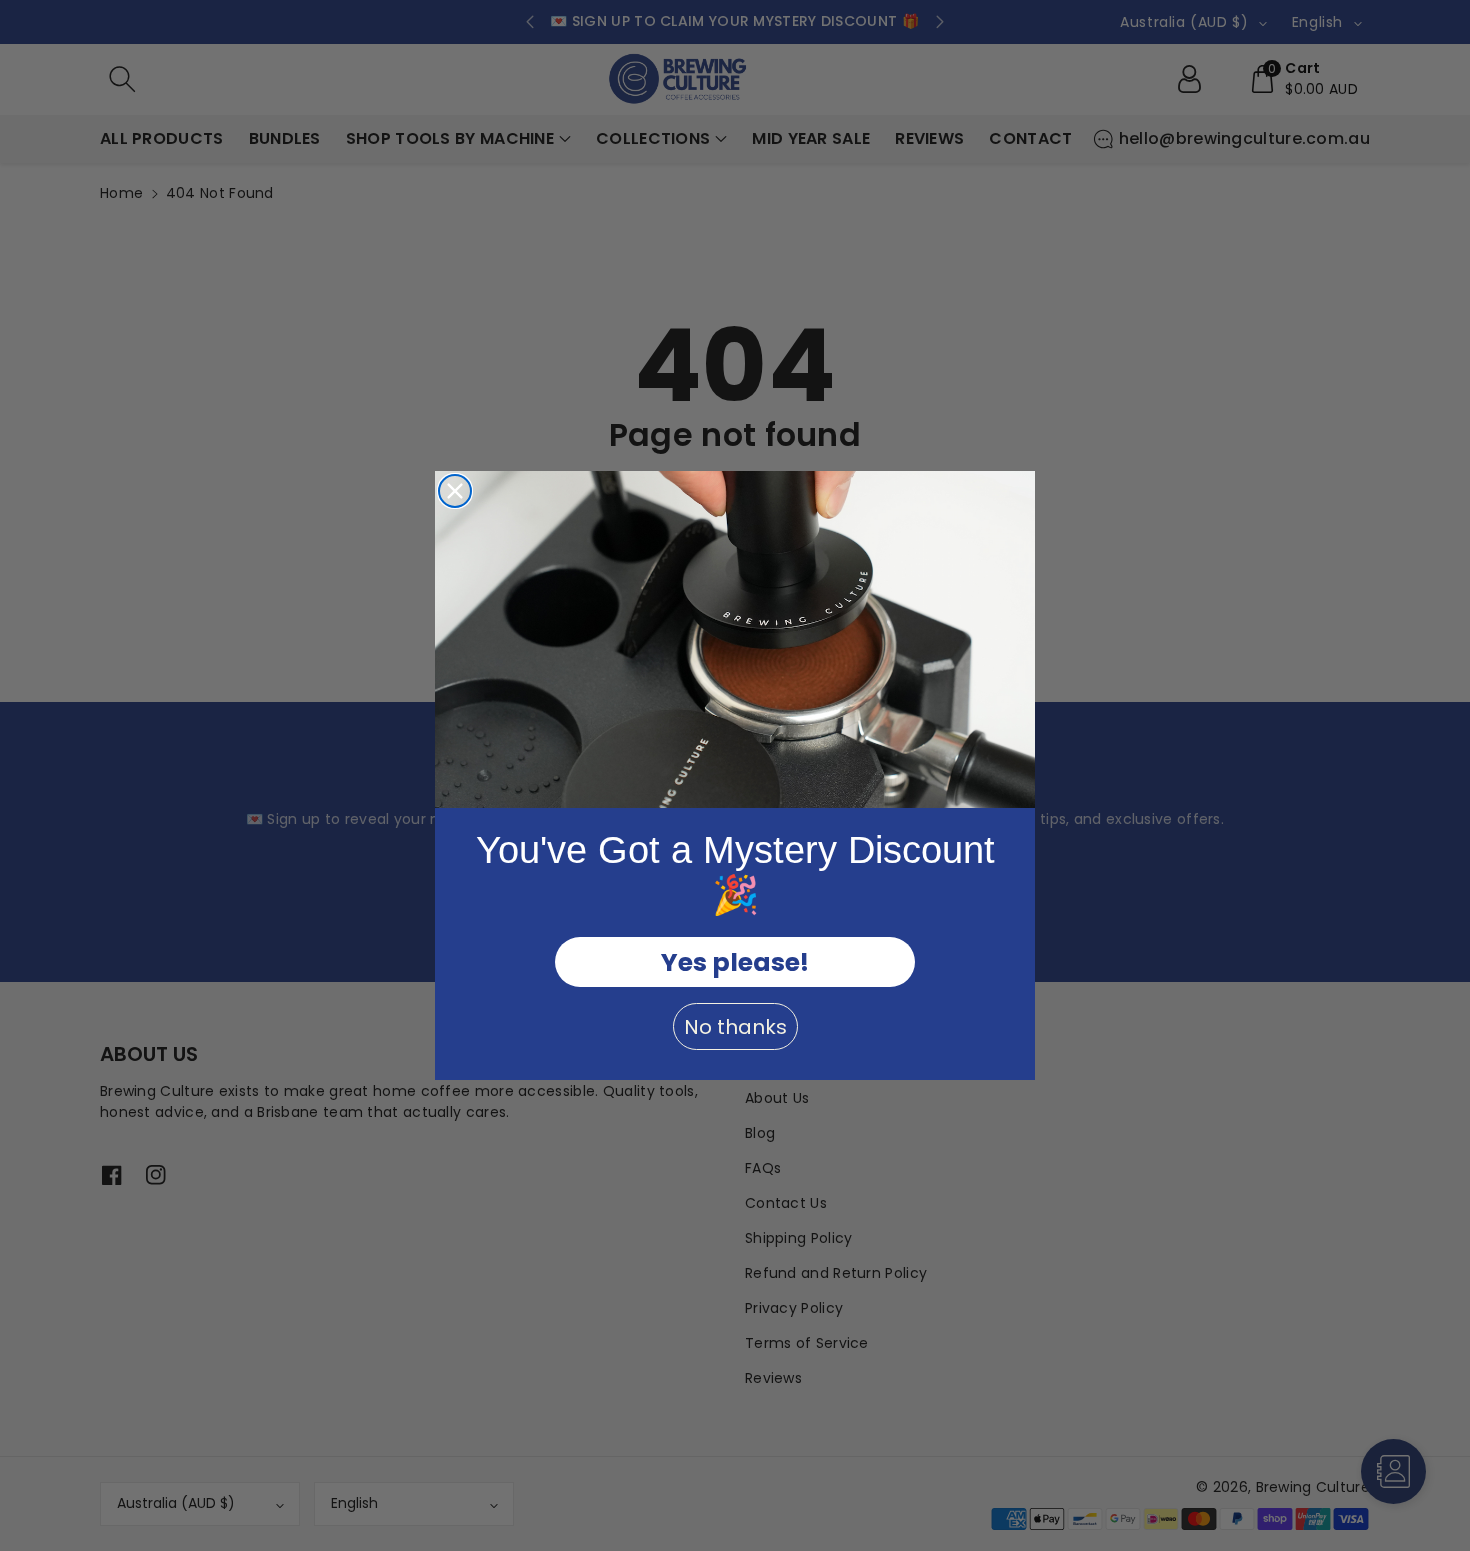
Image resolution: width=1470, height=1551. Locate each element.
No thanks (735, 1027)
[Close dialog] (455, 491)
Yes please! (735, 962)
